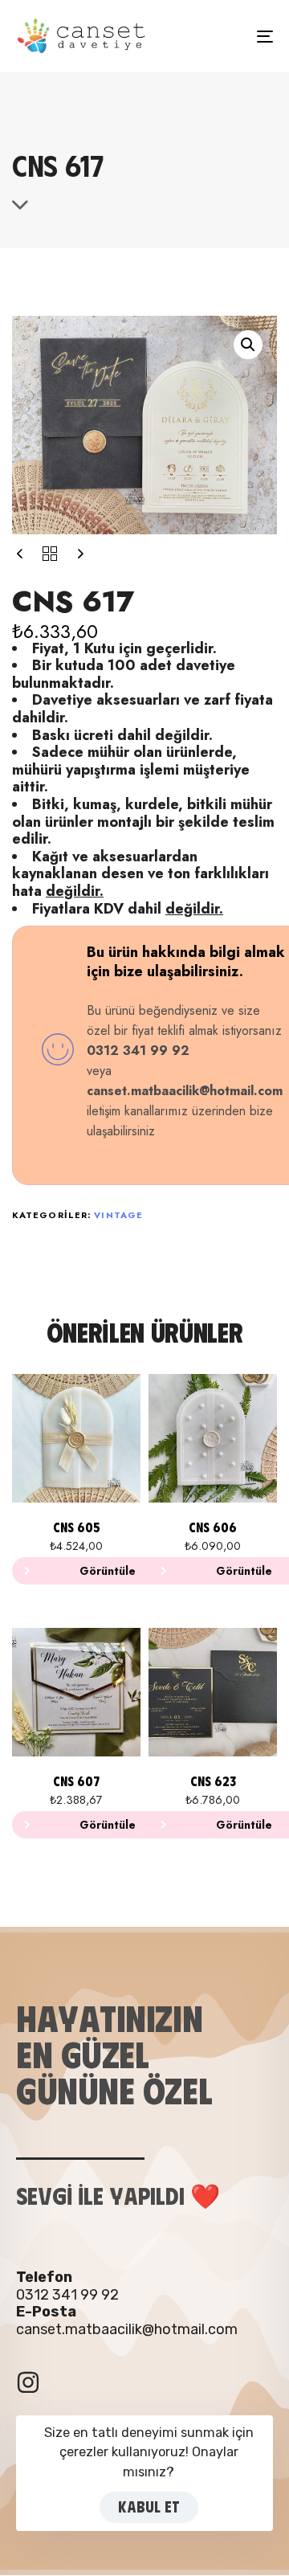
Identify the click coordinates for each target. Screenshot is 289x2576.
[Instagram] (28, 2382)
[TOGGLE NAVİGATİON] (230, 36)
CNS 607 (76, 1781)
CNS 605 (77, 1527)
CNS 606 (213, 1527)
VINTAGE (118, 1215)
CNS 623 (213, 1781)
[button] (248, 345)
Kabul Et (149, 2506)
